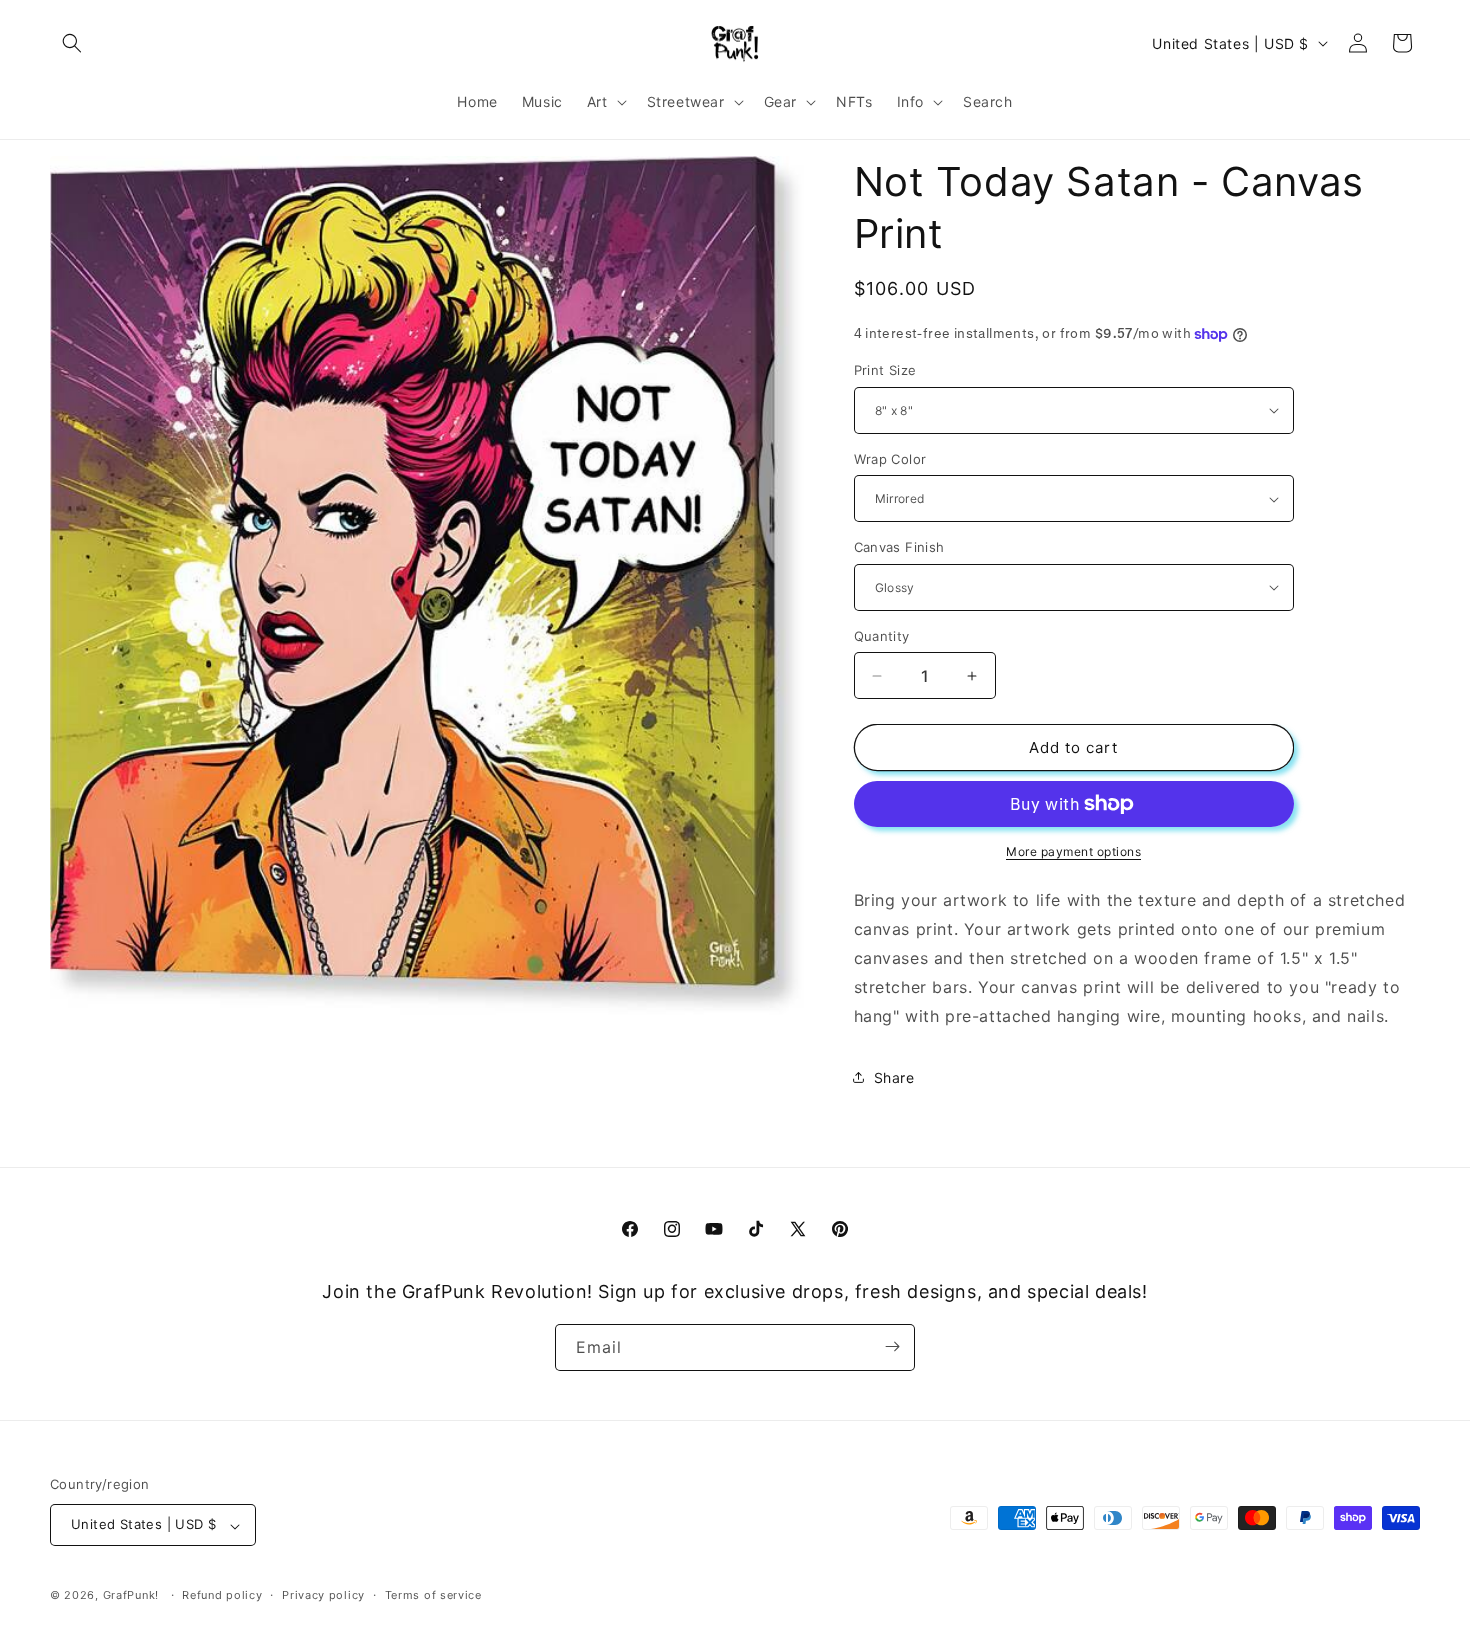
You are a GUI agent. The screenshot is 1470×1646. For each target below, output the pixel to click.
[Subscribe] (892, 1346)
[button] (72, 43)
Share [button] (894, 1077)
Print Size (885, 370)
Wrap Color (890, 459)
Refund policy (222, 1595)
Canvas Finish (899, 547)
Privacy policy (323, 1595)
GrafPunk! (131, 1596)
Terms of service (433, 1595)
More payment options (1073, 851)
